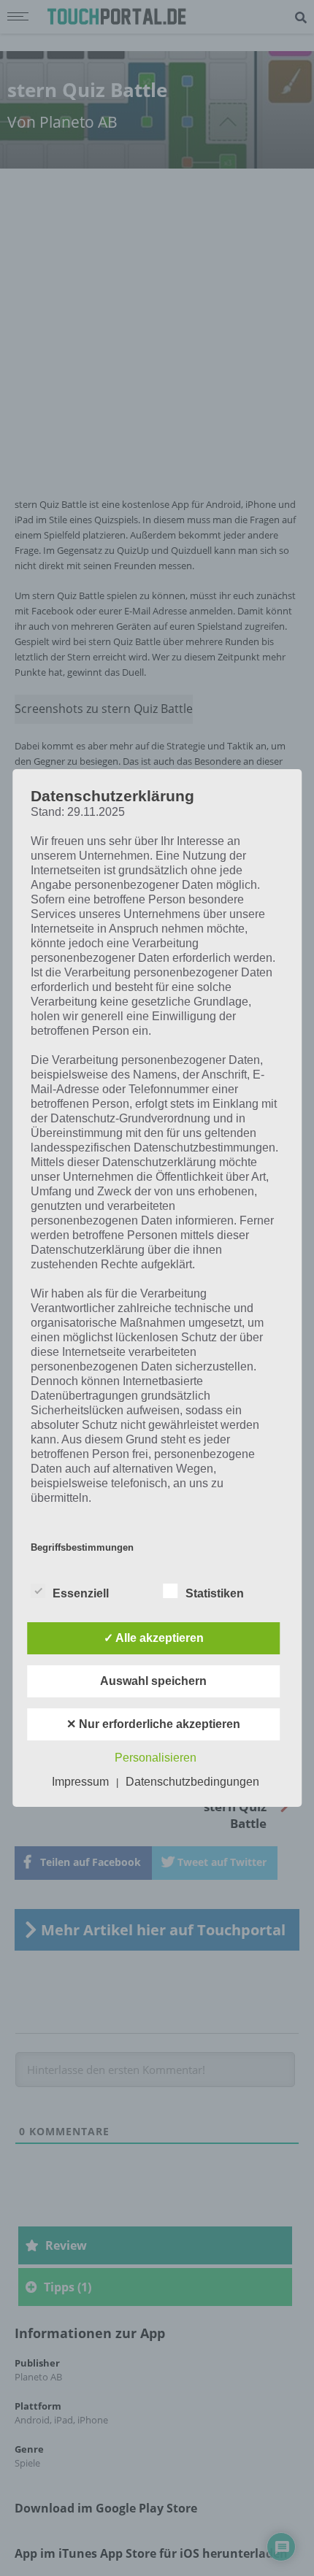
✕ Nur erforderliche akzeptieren (153, 1724)
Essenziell (81, 1593)
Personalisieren (156, 1758)
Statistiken (215, 1593)
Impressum (80, 1782)
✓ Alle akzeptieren (154, 1638)
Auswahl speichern (153, 1681)
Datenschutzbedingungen (192, 1782)
